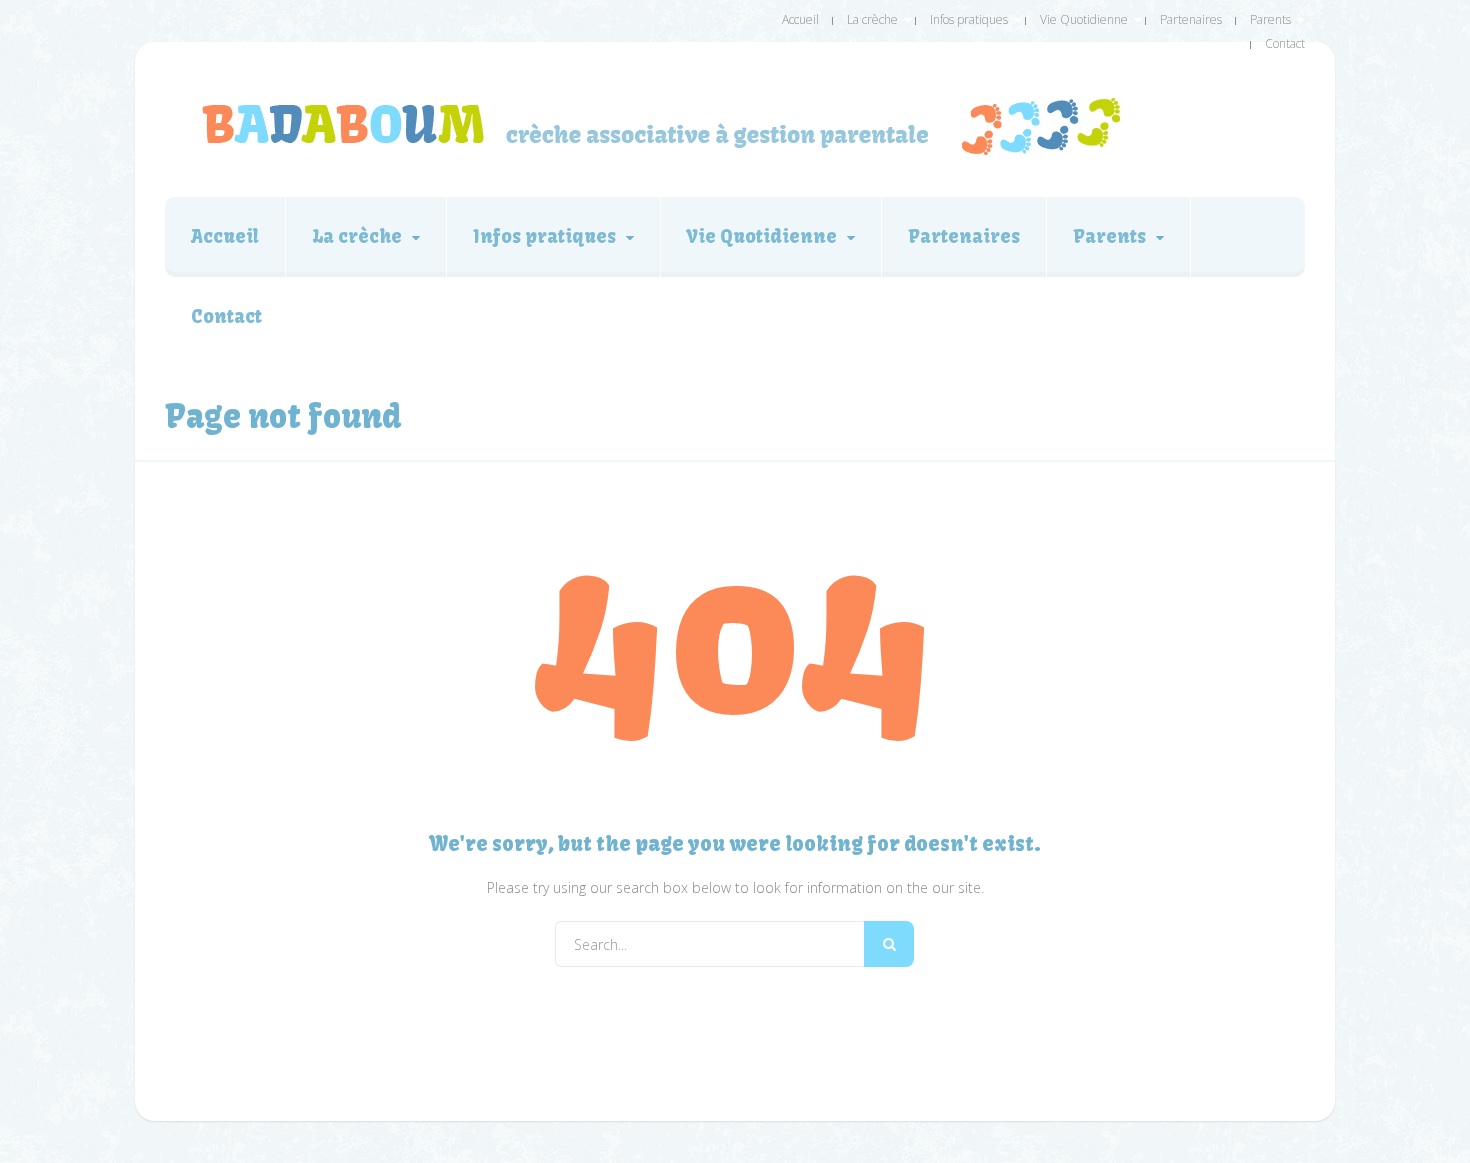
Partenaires (1191, 19)
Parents (1270, 19)
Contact (1285, 43)
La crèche (872, 19)
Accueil (800, 19)
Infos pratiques (969, 19)
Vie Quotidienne (1084, 19)
